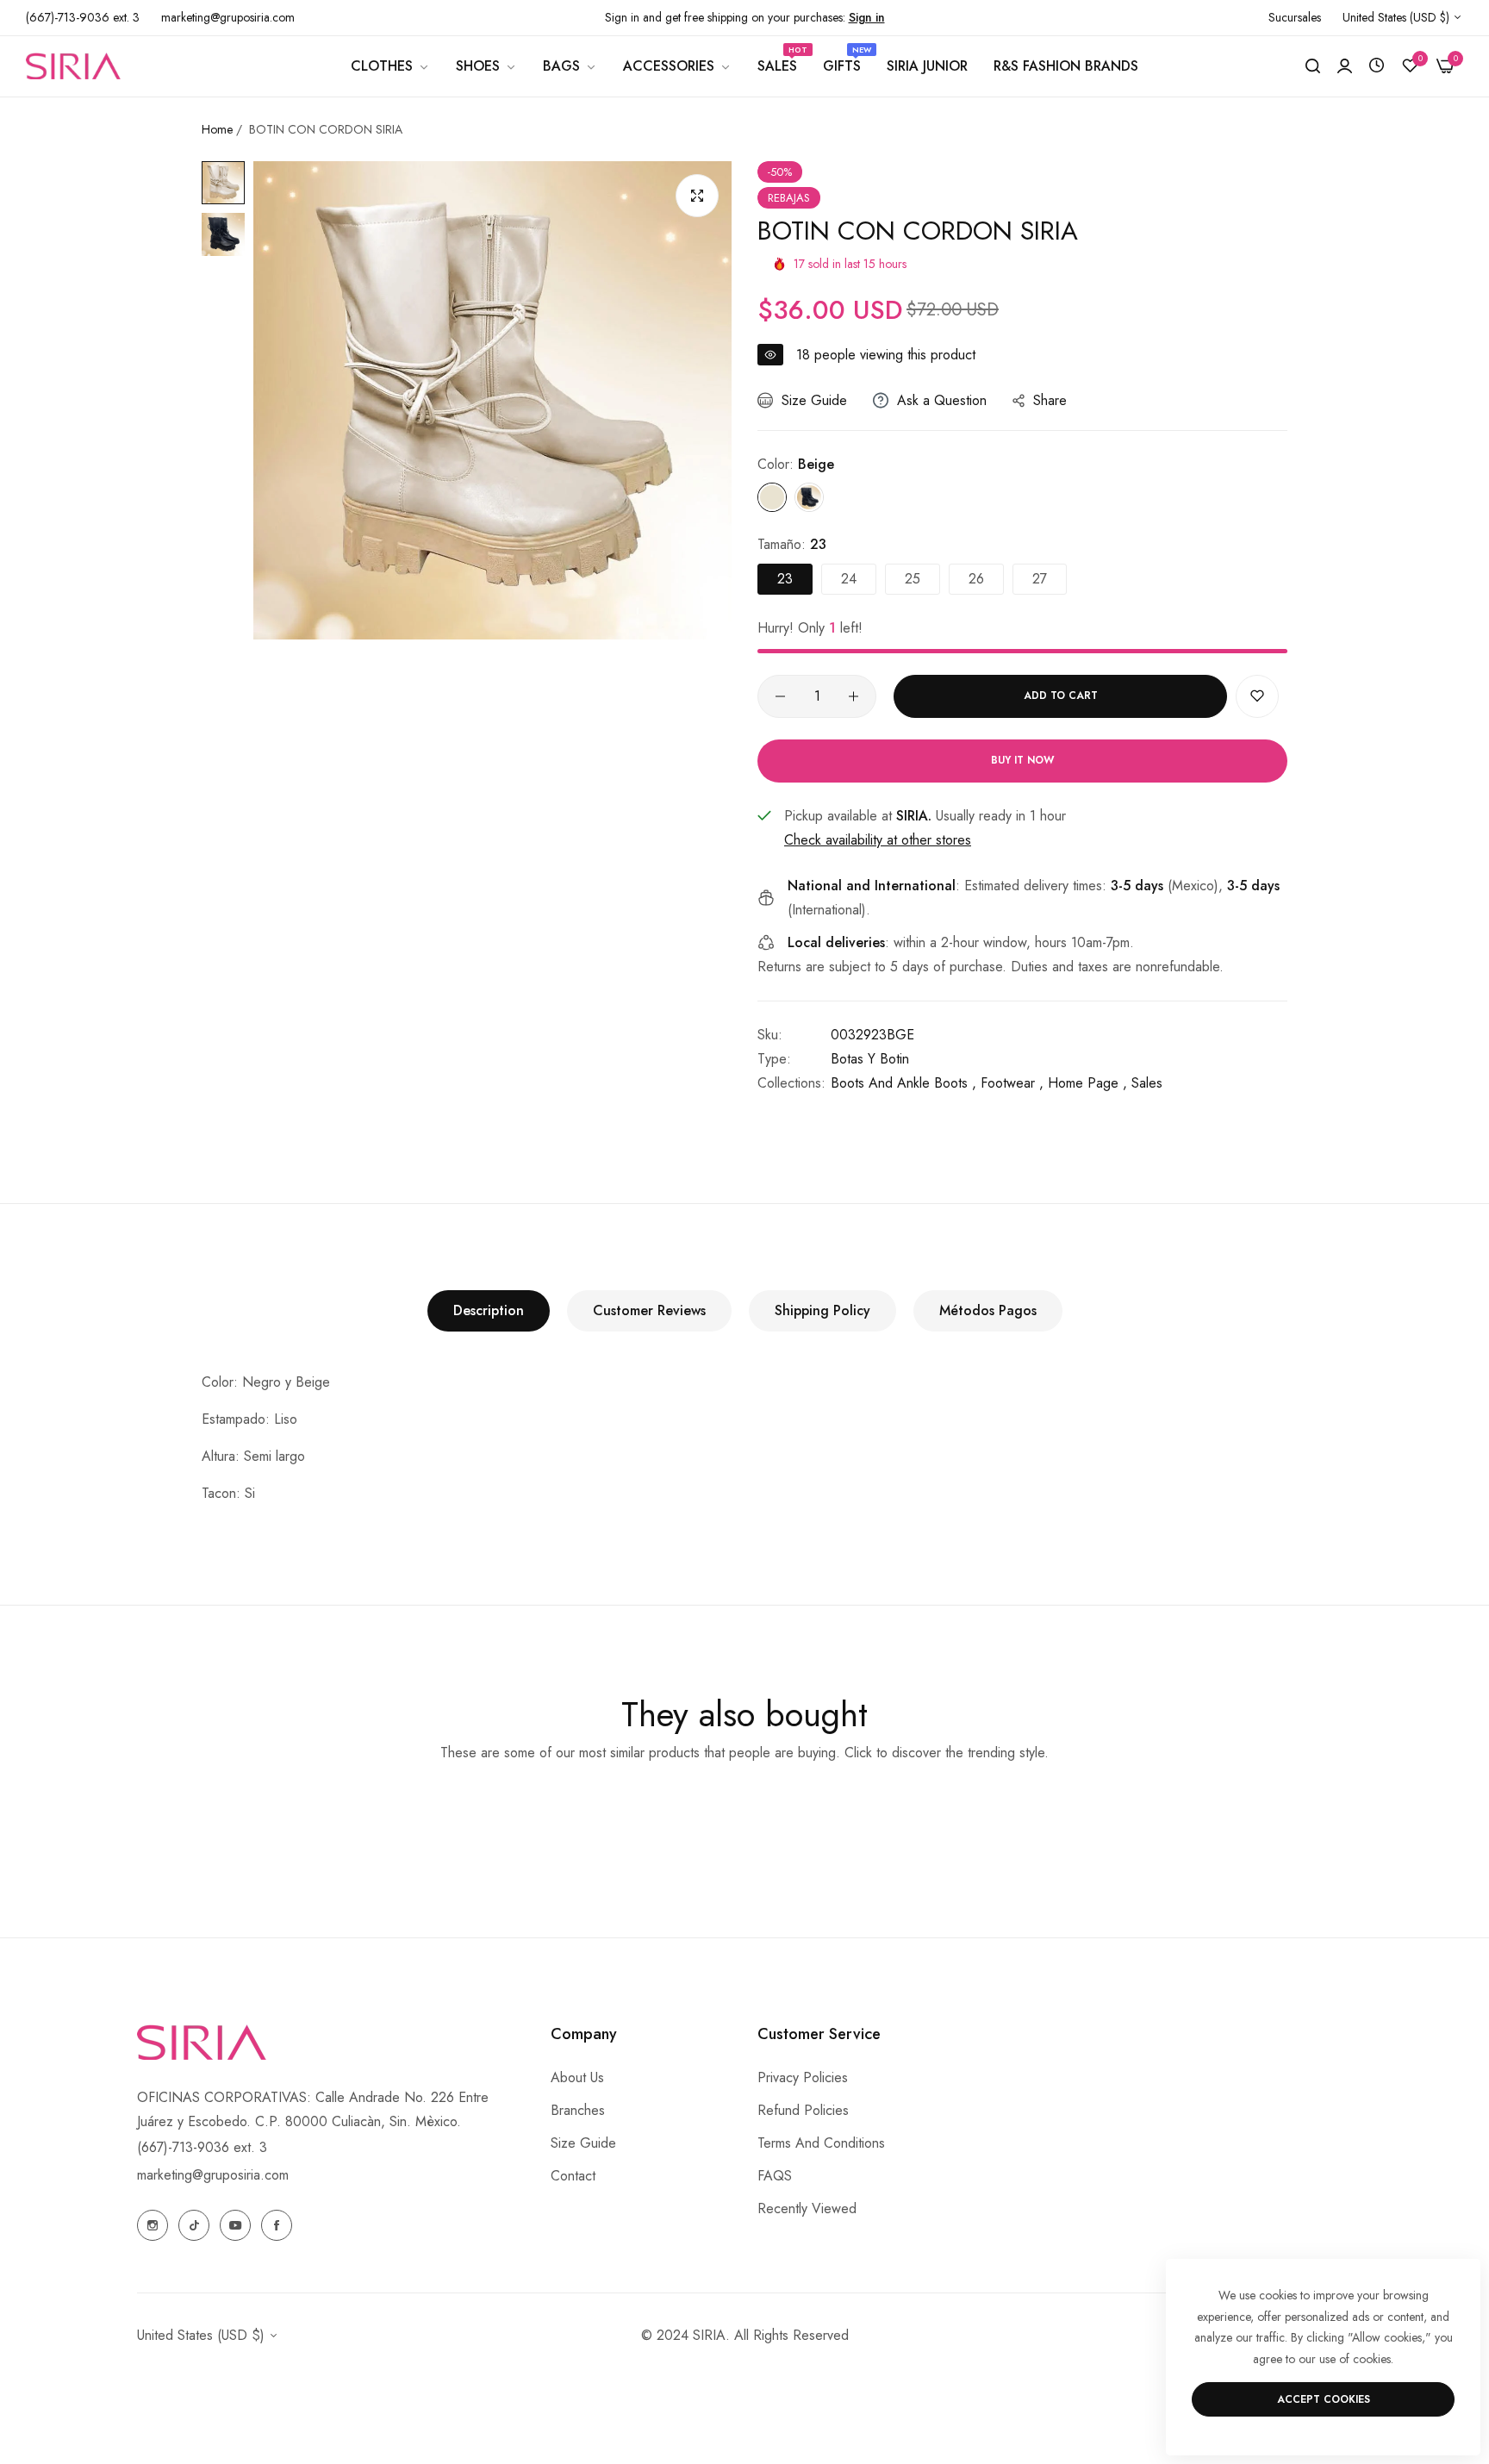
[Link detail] (153, 2225)
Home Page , (1087, 1083)
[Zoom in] (697, 196)
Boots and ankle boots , (903, 1083)
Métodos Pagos (988, 1310)
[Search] (1313, 66)
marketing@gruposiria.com (213, 2175)
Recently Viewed (807, 2208)
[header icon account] (1345, 66)
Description (489, 1310)
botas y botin (870, 1059)
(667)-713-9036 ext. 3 (202, 2147)
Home (217, 129)
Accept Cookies (1324, 2399)
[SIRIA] (73, 65)
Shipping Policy (822, 1310)
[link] (390, 66)
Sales (1147, 1083)
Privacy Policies (803, 2077)
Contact (573, 2176)
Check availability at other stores (878, 840)
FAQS (775, 2176)
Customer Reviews (649, 1310)
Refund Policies (803, 2110)
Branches (578, 2110)
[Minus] (780, 696)
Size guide (583, 2143)
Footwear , (1012, 1083)
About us (577, 2077)
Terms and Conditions (821, 2143)
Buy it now (1022, 760)
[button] (1257, 696)
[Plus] (854, 696)
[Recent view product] (1377, 66)
